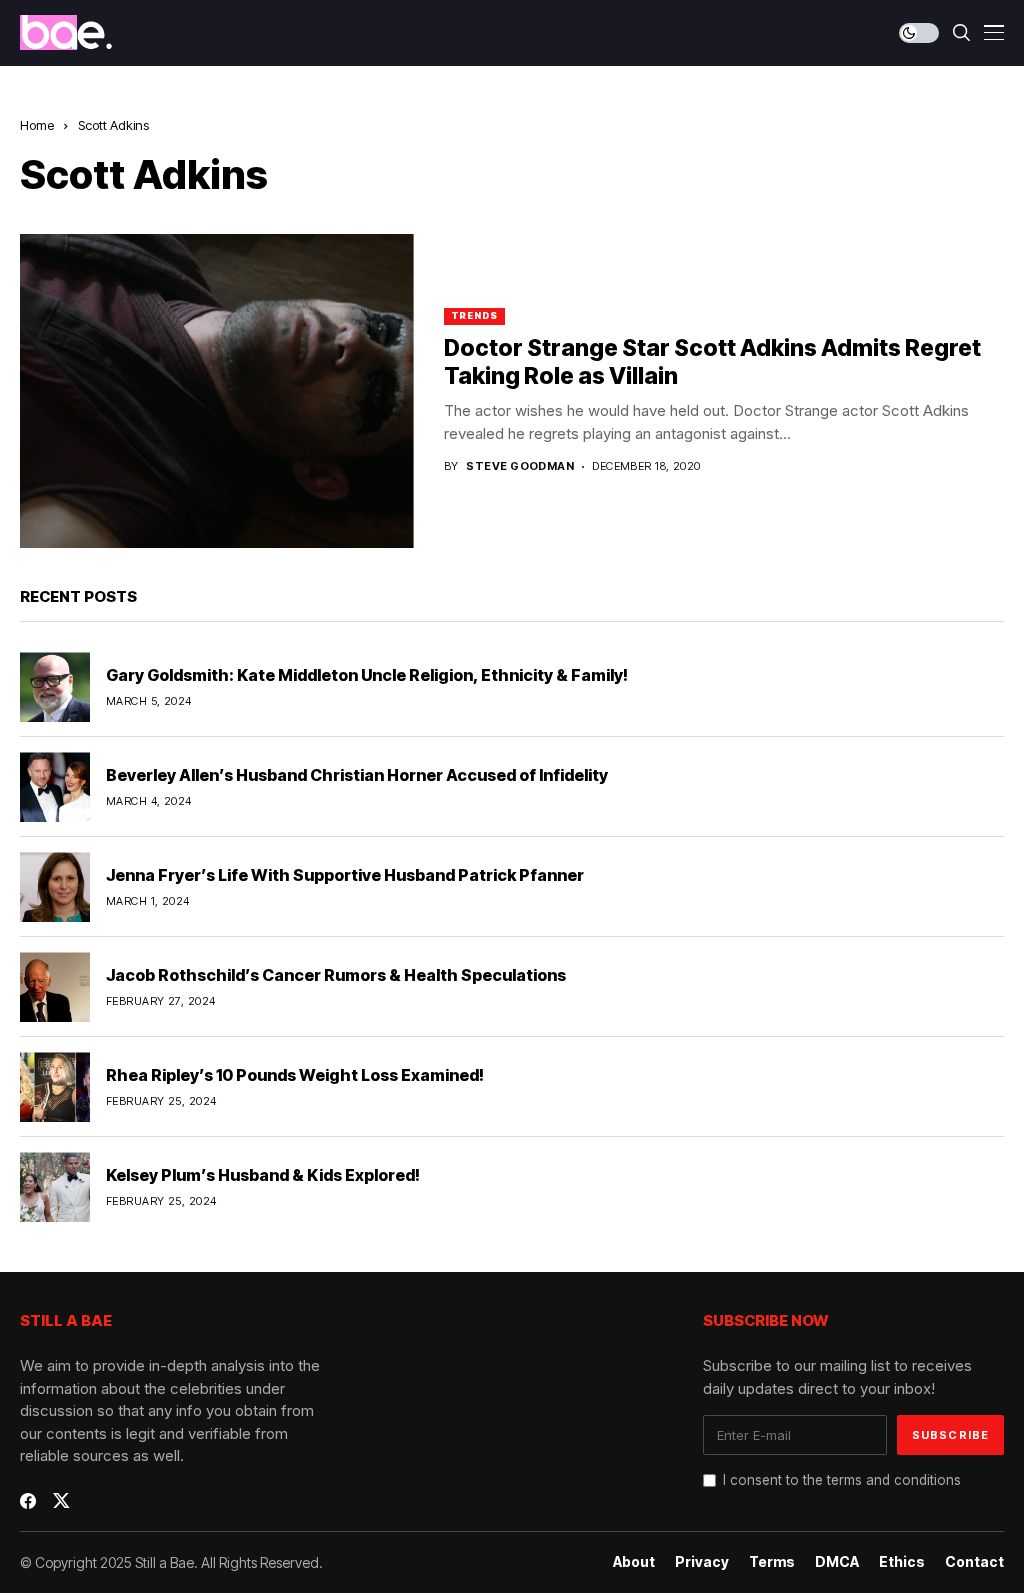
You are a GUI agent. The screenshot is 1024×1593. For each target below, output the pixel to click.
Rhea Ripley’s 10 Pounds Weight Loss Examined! (295, 1075)
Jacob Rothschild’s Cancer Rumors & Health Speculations (336, 975)
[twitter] (61, 1500)
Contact (974, 1562)
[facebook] (28, 1501)
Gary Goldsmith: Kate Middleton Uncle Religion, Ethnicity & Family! (367, 675)
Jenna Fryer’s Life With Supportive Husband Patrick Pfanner (345, 875)
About (634, 1562)
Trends (474, 315)
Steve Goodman (520, 466)
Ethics (902, 1562)
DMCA (837, 1562)
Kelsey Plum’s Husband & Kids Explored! (263, 1175)
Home (37, 125)
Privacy (702, 1562)
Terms (772, 1562)
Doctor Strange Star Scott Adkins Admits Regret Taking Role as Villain (712, 362)
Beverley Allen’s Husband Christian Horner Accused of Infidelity (357, 775)
